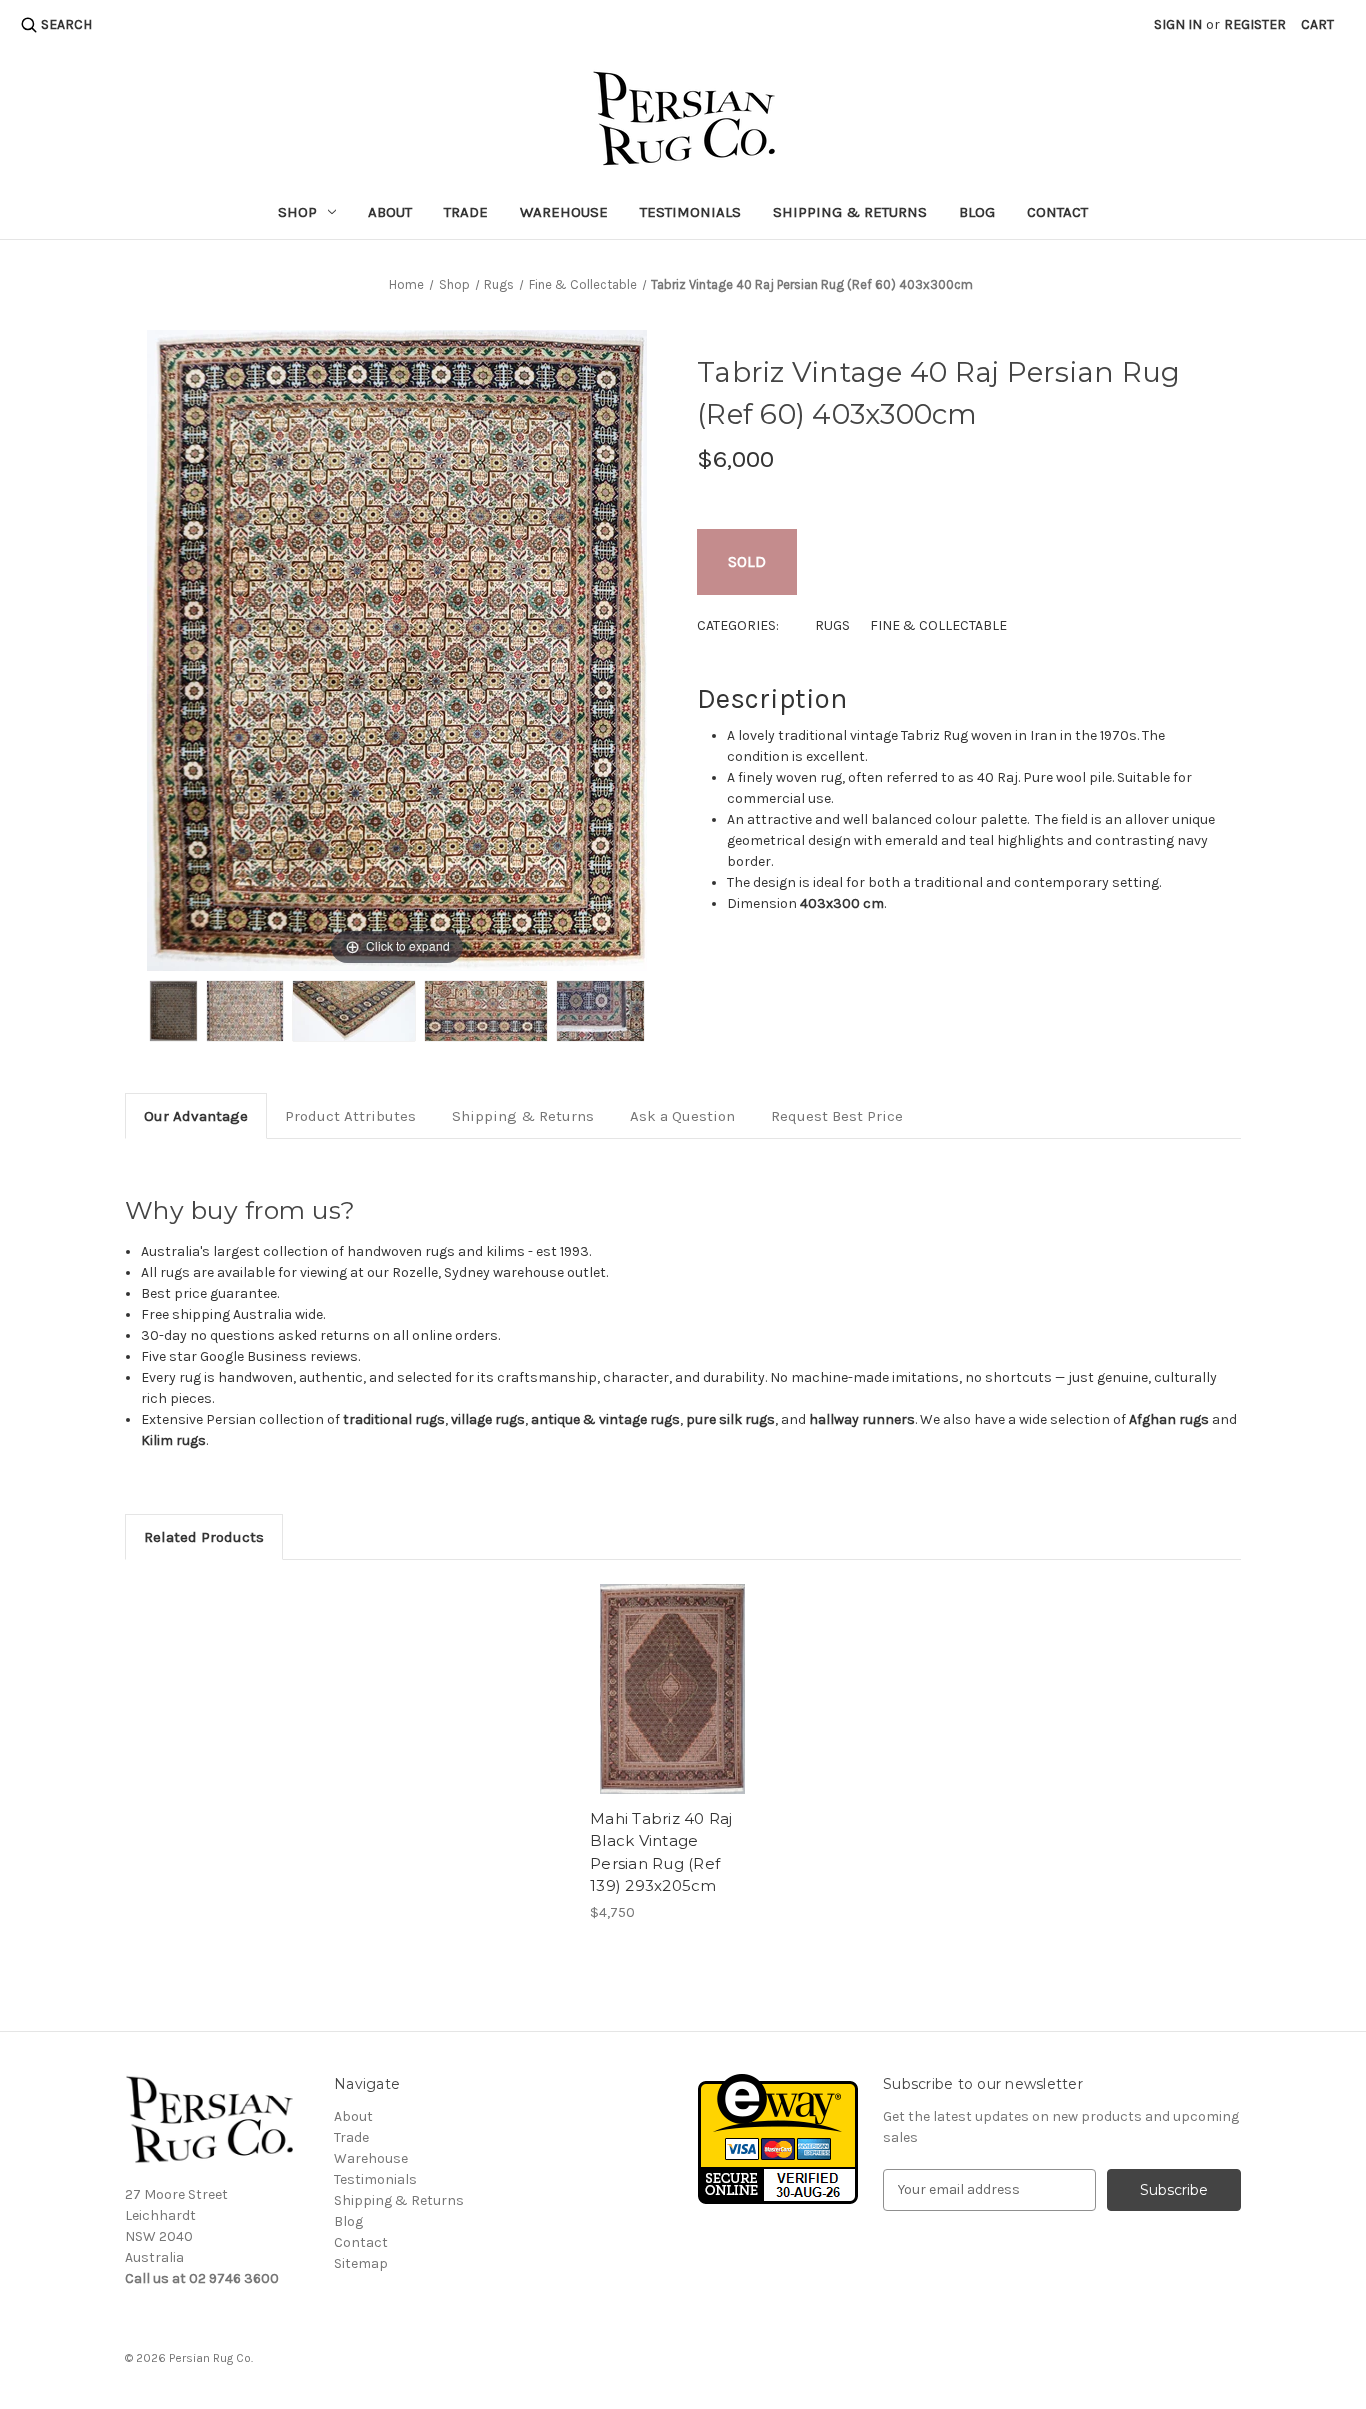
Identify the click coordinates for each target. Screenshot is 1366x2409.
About (390, 212)
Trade (466, 212)
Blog (977, 212)
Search (66, 24)
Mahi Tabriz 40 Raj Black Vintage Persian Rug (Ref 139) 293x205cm (661, 1852)
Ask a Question (682, 1116)
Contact (1057, 212)
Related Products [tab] (204, 1537)
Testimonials (690, 212)
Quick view (673, 1689)
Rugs (832, 625)
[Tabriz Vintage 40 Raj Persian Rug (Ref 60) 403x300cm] (173, 1011)
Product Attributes (350, 1116)
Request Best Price (837, 1116)
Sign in (1178, 24)
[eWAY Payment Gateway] (778, 2137)
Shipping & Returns (850, 212)
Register (1255, 24)
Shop (297, 212)
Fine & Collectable (938, 625)
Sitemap (361, 2263)
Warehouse (564, 212)
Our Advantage (196, 1116)
